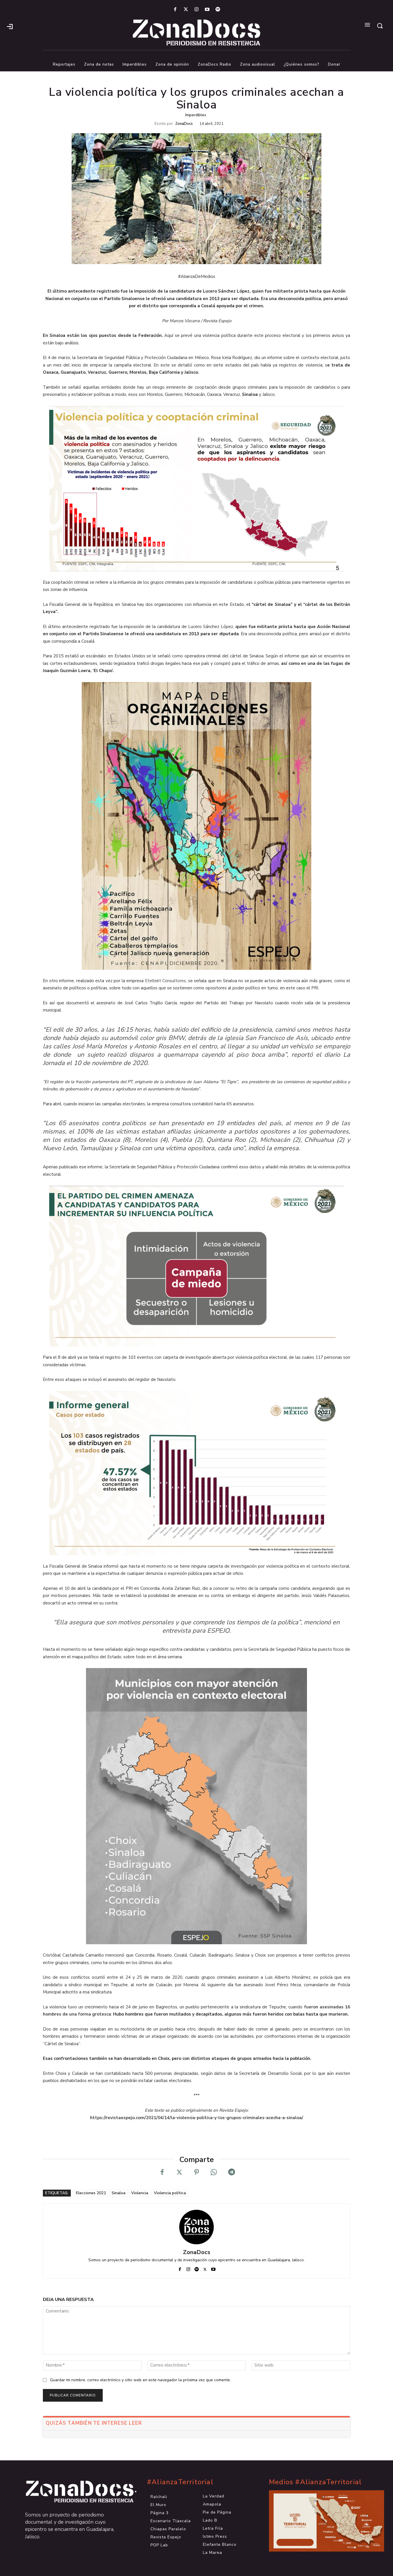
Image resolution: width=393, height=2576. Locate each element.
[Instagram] (196, 10)
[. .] (75, 2492)
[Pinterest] (197, 2172)
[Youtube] (207, 10)
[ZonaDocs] (197, 2227)
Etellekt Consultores (166, 981)
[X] (179, 2172)
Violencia (140, 2193)
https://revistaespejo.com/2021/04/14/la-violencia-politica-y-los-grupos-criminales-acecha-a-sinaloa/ (197, 2118)
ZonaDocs (184, 124)
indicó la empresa (273, 1148)
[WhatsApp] (214, 2172)
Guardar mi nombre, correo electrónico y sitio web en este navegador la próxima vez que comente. (140, 2380)
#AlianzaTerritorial (180, 2482)
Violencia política (170, 2193)
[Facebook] (175, 10)
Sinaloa (119, 2193)
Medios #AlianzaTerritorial (315, 2482)
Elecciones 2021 (91, 2193)
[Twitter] (186, 10)
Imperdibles (196, 115)
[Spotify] (218, 10)
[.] (10, 26)
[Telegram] (231, 2172)
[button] (380, 26)
